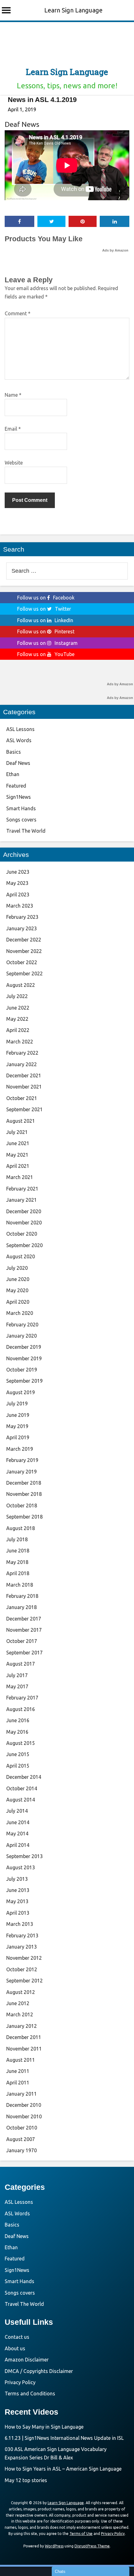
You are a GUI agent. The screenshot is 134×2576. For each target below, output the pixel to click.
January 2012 (22, 2026)
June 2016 (18, 1720)
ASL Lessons (20, 729)
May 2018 (17, 1562)
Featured (16, 786)
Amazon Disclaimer (27, 2360)
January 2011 (22, 2094)
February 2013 (22, 1935)
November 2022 (24, 951)
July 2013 (17, 1879)
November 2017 (24, 1630)
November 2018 (24, 1494)
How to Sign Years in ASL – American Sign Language (63, 2469)
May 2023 (17, 883)
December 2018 (24, 1483)
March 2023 (20, 906)
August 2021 (21, 1121)
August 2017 (21, 1664)
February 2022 (22, 1053)
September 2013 (24, 1856)
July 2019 (17, 1404)
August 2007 (21, 2139)
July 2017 (17, 1675)
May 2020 (17, 1290)
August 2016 (21, 1709)
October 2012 (22, 1969)
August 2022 (21, 985)
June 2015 (18, 1754)
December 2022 (24, 940)
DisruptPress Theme (92, 2546)
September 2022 (24, 974)
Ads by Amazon (115, 250)
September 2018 (24, 1517)
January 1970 (22, 2150)
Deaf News (22, 124)
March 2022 (20, 1042)
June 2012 (18, 2003)
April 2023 (18, 895)
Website (14, 463)
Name (13, 395)
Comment (18, 313)
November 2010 (24, 2116)
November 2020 (24, 1223)
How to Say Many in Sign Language (44, 2427)
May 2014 (17, 1834)
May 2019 (17, 1426)
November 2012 (24, 1958)
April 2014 (18, 1845)
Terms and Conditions (30, 2393)
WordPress (54, 2546)
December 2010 (24, 2105)
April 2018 (18, 1573)
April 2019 (18, 1437)
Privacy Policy (20, 2382)
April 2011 (18, 2083)
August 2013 (21, 1867)
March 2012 (20, 2014)
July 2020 (17, 1268)
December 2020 (24, 1211)
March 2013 (20, 1924)
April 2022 (18, 1030)
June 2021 (18, 1143)
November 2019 (24, 1358)
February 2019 (22, 1460)
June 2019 (18, 1415)
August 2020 (21, 1256)
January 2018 (22, 1607)
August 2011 (21, 2060)
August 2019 (21, 1392)
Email (13, 429)
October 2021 (22, 1098)
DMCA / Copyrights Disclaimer (39, 2371)
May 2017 (17, 1686)
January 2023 (22, 928)
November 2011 (24, 2049)
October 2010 (22, 2128)
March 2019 (20, 1449)
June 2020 (18, 1279)
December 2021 (24, 1075)
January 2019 (22, 1472)
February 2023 (22, 917)
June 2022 (18, 1008)
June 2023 (18, 872)
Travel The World (26, 831)
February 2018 (22, 1596)
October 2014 (22, 1788)
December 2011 (24, 2037)
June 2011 (18, 2071)
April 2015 (18, 1766)
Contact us (17, 2337)
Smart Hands (21, 808)
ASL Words (19, 740)
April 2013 (18, 1913)
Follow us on (46, 598)
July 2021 (17, 1132)
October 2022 (22, 962)
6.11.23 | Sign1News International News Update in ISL (64, 2438)
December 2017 (24, 1619)
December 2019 (24, 1347)
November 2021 (24, 1087)
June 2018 (18, 1551)
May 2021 (17, 1155)
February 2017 (22, 1698)
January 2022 (22, 1064)
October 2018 (22, 1505)
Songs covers (21, 820)
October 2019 (22, 1370)
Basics (14, 752)
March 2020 (20, 1313)
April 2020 (18, 1302)
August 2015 (21, 1743)
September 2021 (24, 1109)
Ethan (13, 774)
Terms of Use (81, 2534)
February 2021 (22, 1189)
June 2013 (18, 1890)
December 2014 (24, 1777)
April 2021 (18, 1166)
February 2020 (22, 1325)
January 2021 (22, 1200)
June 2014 (18, 1822)
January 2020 (22, 1336)
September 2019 (24, 1381)
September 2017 (24, 1653)
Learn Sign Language (73, 10)
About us (15, 2348)
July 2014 (17, 1811)
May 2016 (17, 1732)
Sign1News (19, 797)
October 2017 (22, 1641)
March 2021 (20, 1177)
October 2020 (22, 1234)
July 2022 (17, 996)
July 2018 (17, 1539)
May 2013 (17, 1901)
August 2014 (21, 1800)
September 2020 (24, 1245)
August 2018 (21, 1528)
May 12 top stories (26, 2480)
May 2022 (17, 1019)
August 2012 (21, 1992)
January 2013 (22, 1947)
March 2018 (20, 1585)
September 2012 (24, 1981)
